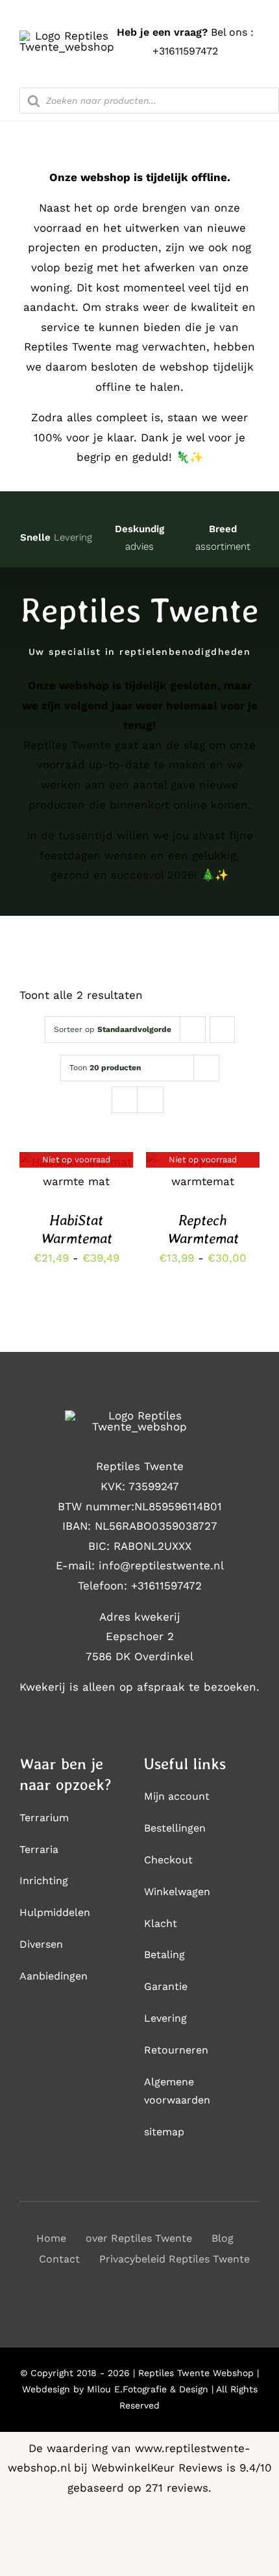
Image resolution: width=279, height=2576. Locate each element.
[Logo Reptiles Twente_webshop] (67, 36)
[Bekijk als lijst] (150, 1100)
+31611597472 (185, 51)
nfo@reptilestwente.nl (163, 1565)
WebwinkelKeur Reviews (157, 2468)
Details (76, 1173)
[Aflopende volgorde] (222, 1030)
